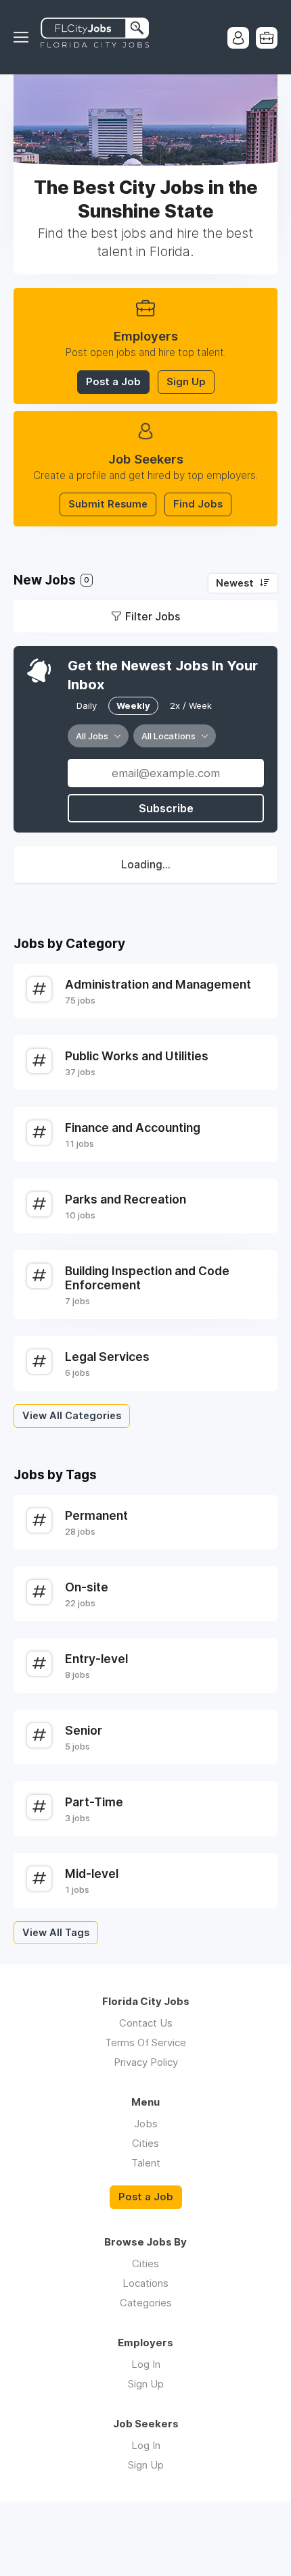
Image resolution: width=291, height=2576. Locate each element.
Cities (145, 2143)
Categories (146, 2303)
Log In (146, 2364)
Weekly (133, 705)
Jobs (146, 2124)
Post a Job (113, 382)
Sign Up (186, 382)
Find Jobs (198, 504)
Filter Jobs (153, 616)
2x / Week (191, 705)
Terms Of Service (145, 2042)
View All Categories (72, 1416)
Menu (24, 37)
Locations (145, 2283)
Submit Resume (108, 504)
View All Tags (56, 1933)
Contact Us (146, 2023)
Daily (87, 705)
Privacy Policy (146, 2062)
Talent (146, 2163)
